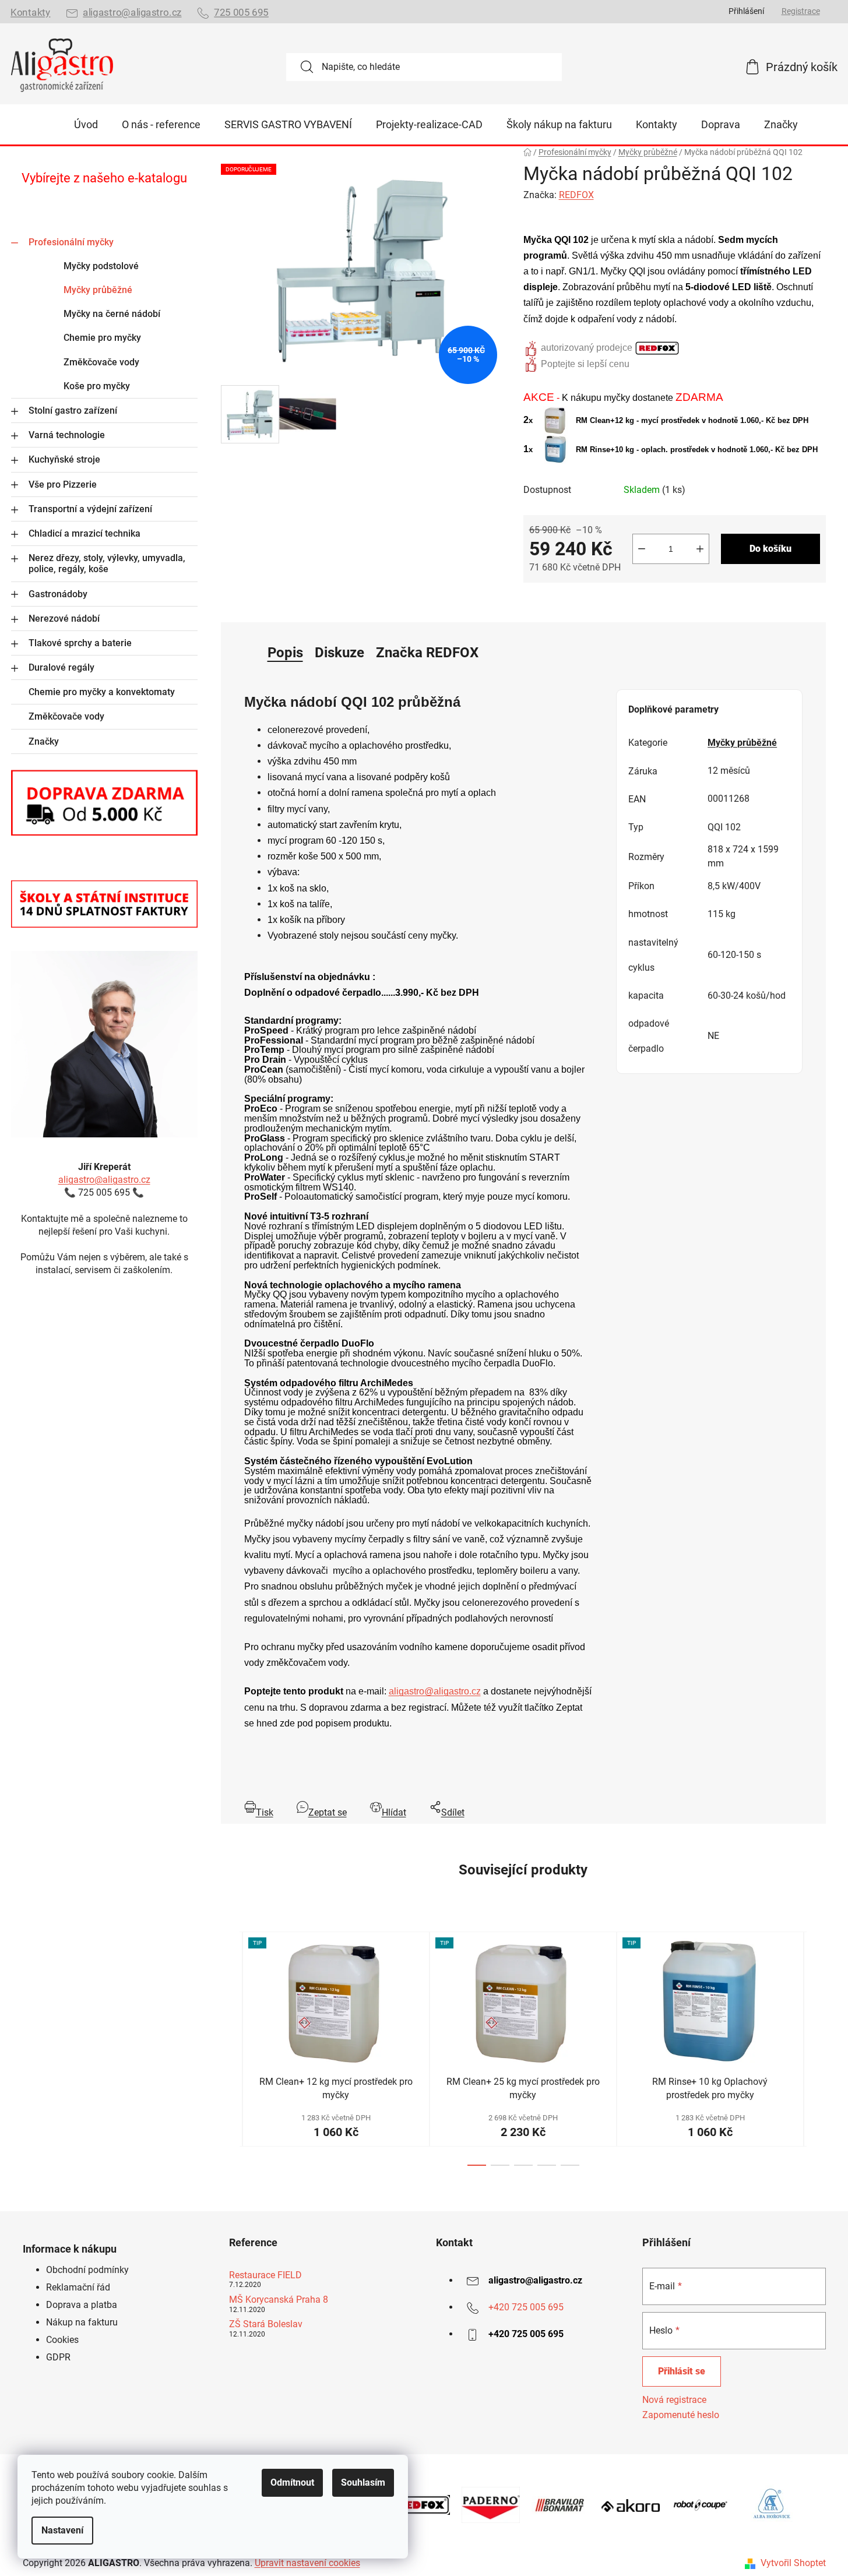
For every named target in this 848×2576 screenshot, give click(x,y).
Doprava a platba (82, 2305)
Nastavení (62, 2530)
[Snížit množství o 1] (642, 549)
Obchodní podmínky (87, 2270)
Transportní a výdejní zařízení (90, 509)
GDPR (58, 2357)
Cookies (62, 2340)
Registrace (801, 11)
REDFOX (576, 195)
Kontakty (30, 13)
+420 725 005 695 (526, 2307)
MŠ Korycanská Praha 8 (279, 2300)
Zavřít (589, 602)
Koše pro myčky (97, 386)
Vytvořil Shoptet (793, 2563)
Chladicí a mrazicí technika (85, 533)
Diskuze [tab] (339, 653)
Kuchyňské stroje (64, 459)
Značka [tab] (427, 653)
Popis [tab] (285, 653)
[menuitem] (86, 125)
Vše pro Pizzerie (63, 484)
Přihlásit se (682, 2371)
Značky (44, 741)
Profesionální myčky (71, 242)
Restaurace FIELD (265, 2275)
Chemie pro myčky (102, 338)
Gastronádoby (58, 594)
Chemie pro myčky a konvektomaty (102, 692)
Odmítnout (292, 2482)
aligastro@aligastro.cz (132, 13)
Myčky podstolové (101, 266)
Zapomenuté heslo (681, 2415)
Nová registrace (674, 2400)
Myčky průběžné (98, 290)
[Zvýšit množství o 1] (700, 549)
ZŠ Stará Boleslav (266, 2324)
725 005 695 (241, 13)
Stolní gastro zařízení (73, 410)
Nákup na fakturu (82, 2322)
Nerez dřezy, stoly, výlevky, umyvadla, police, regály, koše (107, 563)
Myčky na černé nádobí (112, 314)
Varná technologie (67, 435)
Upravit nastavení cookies (307, 2563)
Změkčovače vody (101, 362)
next (817, 2049)
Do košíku (770, 549)
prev (230, 2049)
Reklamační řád (78, 2287)
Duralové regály (61, 667)
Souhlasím (363, 2482)
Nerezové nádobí (64, 619)
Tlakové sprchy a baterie (80, 643)
